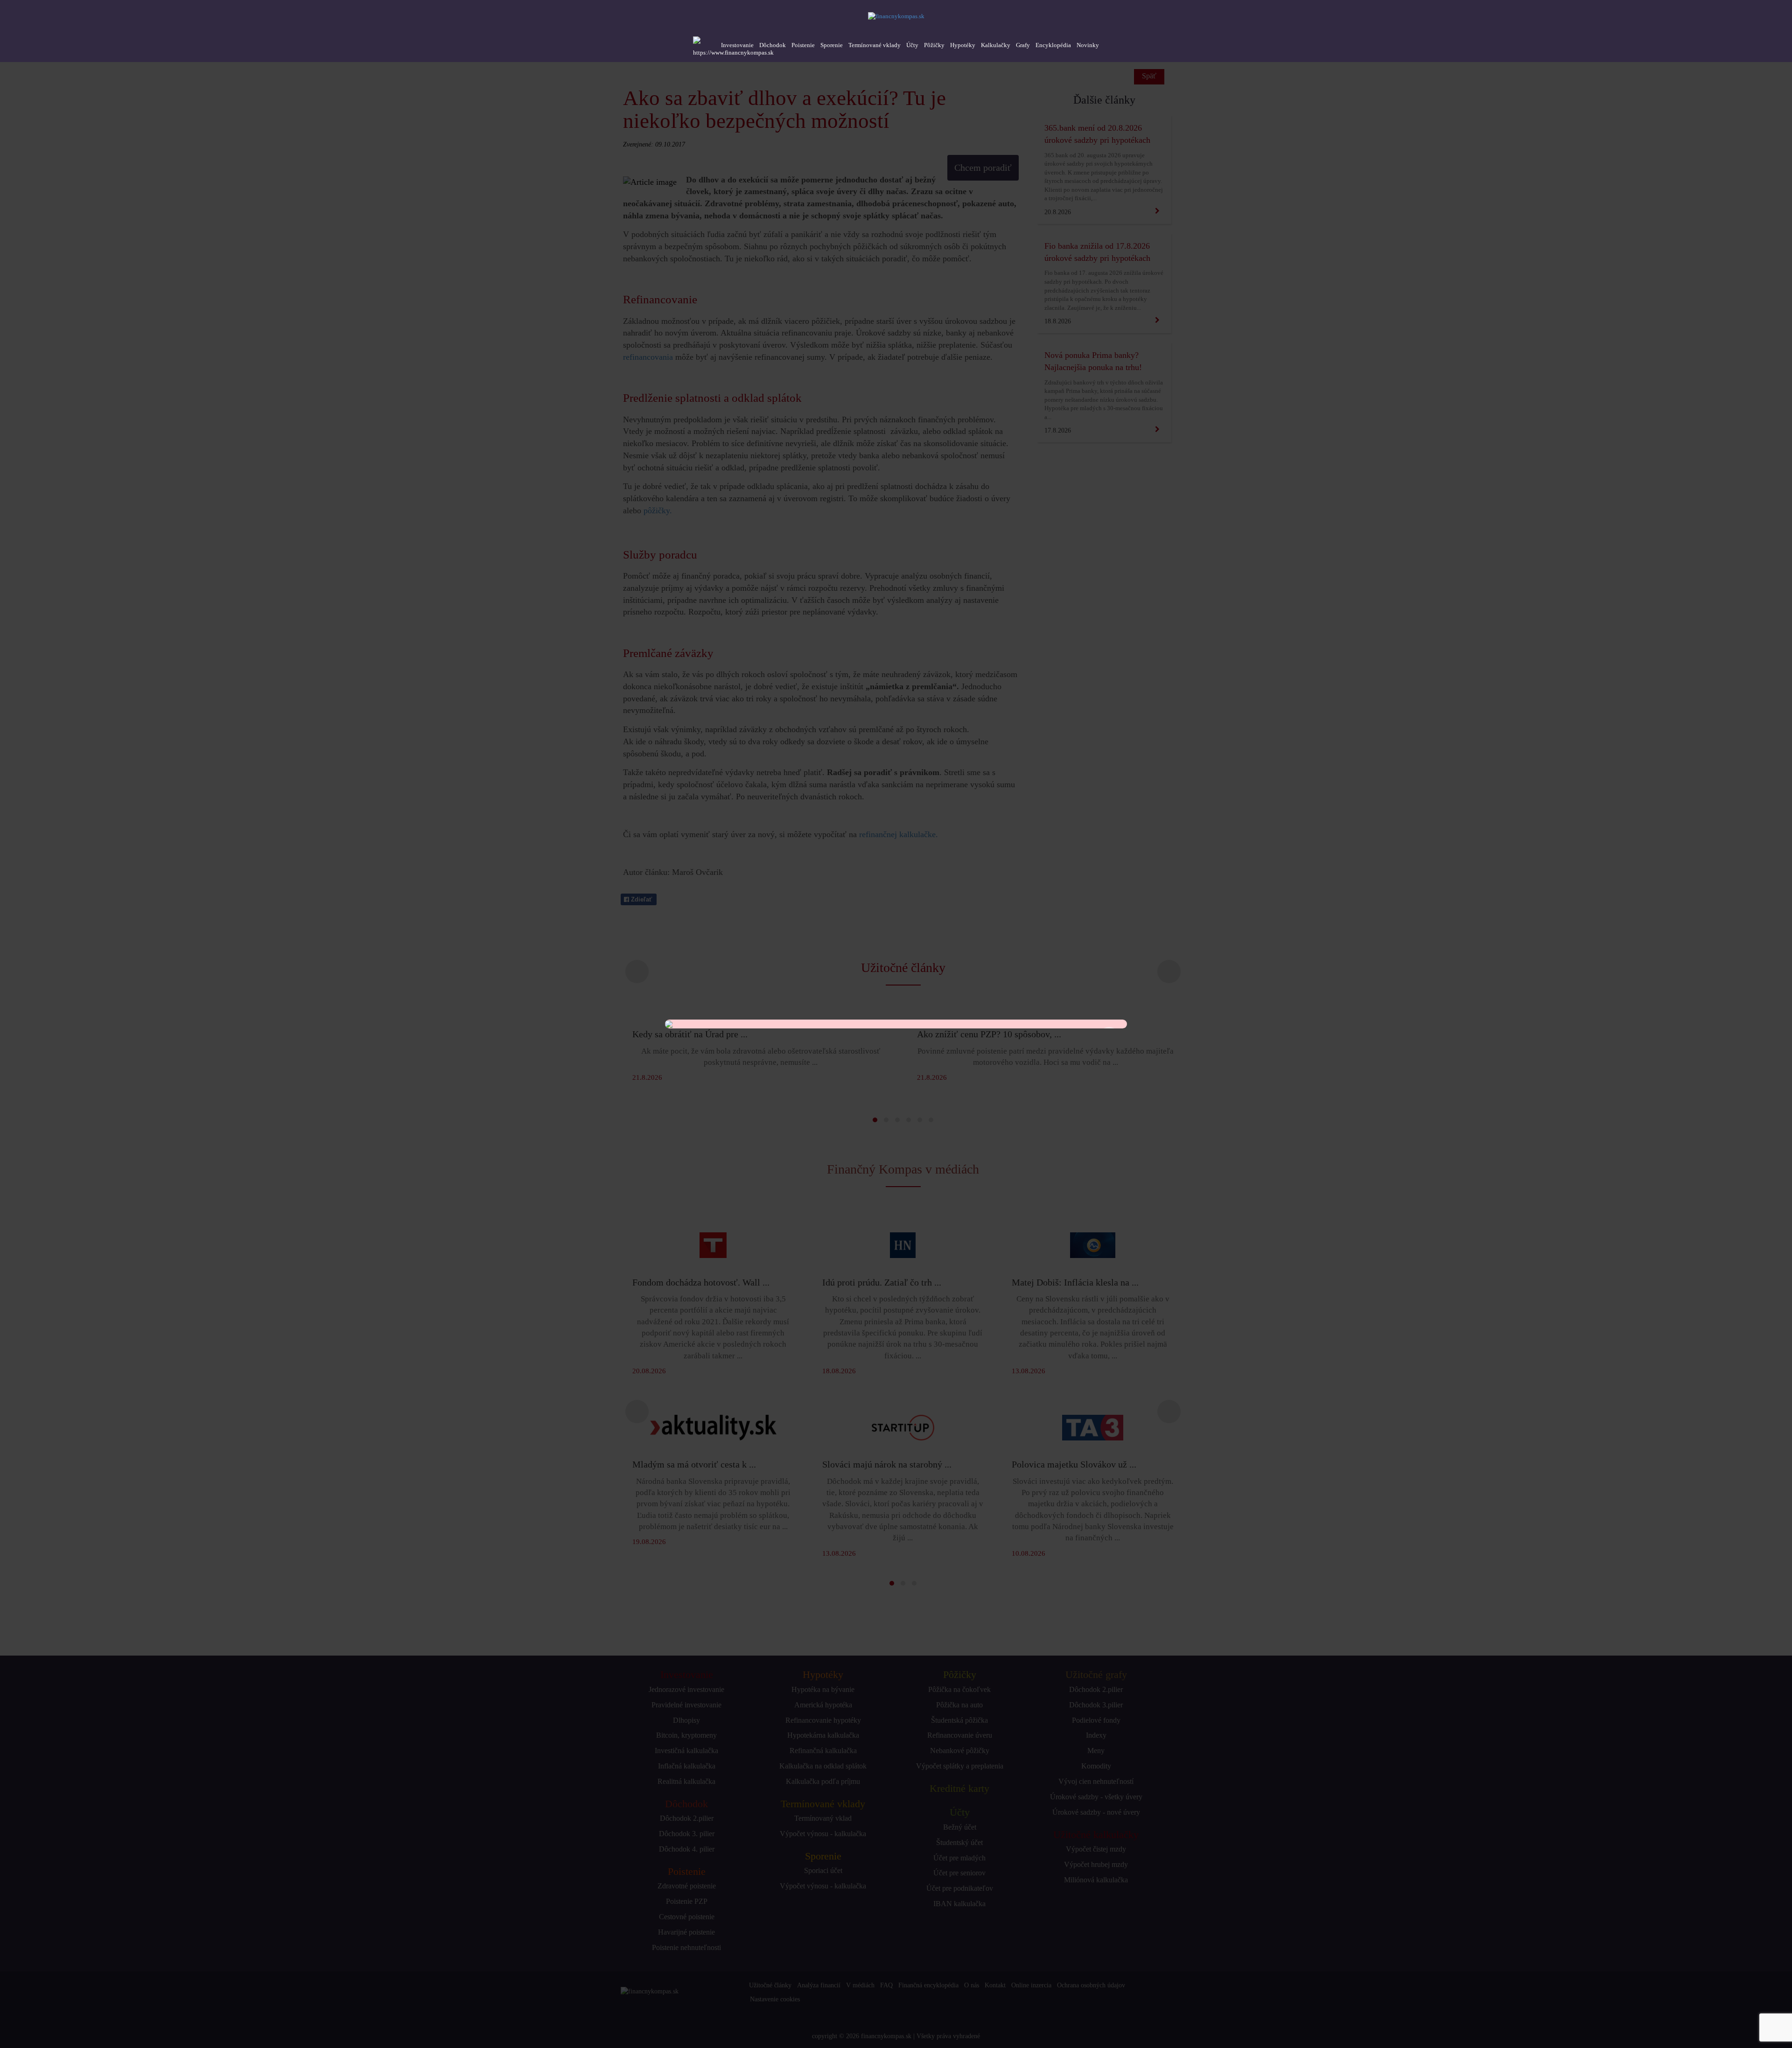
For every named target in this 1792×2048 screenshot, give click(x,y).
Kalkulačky (996, 45)
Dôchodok (773, 45)
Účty (912, 45)
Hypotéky (963, 45)
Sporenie (832, 45)
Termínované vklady (875, 45)
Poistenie (803, 45)
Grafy (1023, 45)
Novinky (1088, 45)
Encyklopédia (1053, 45)
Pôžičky (934, 45)
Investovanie (737, 45)
